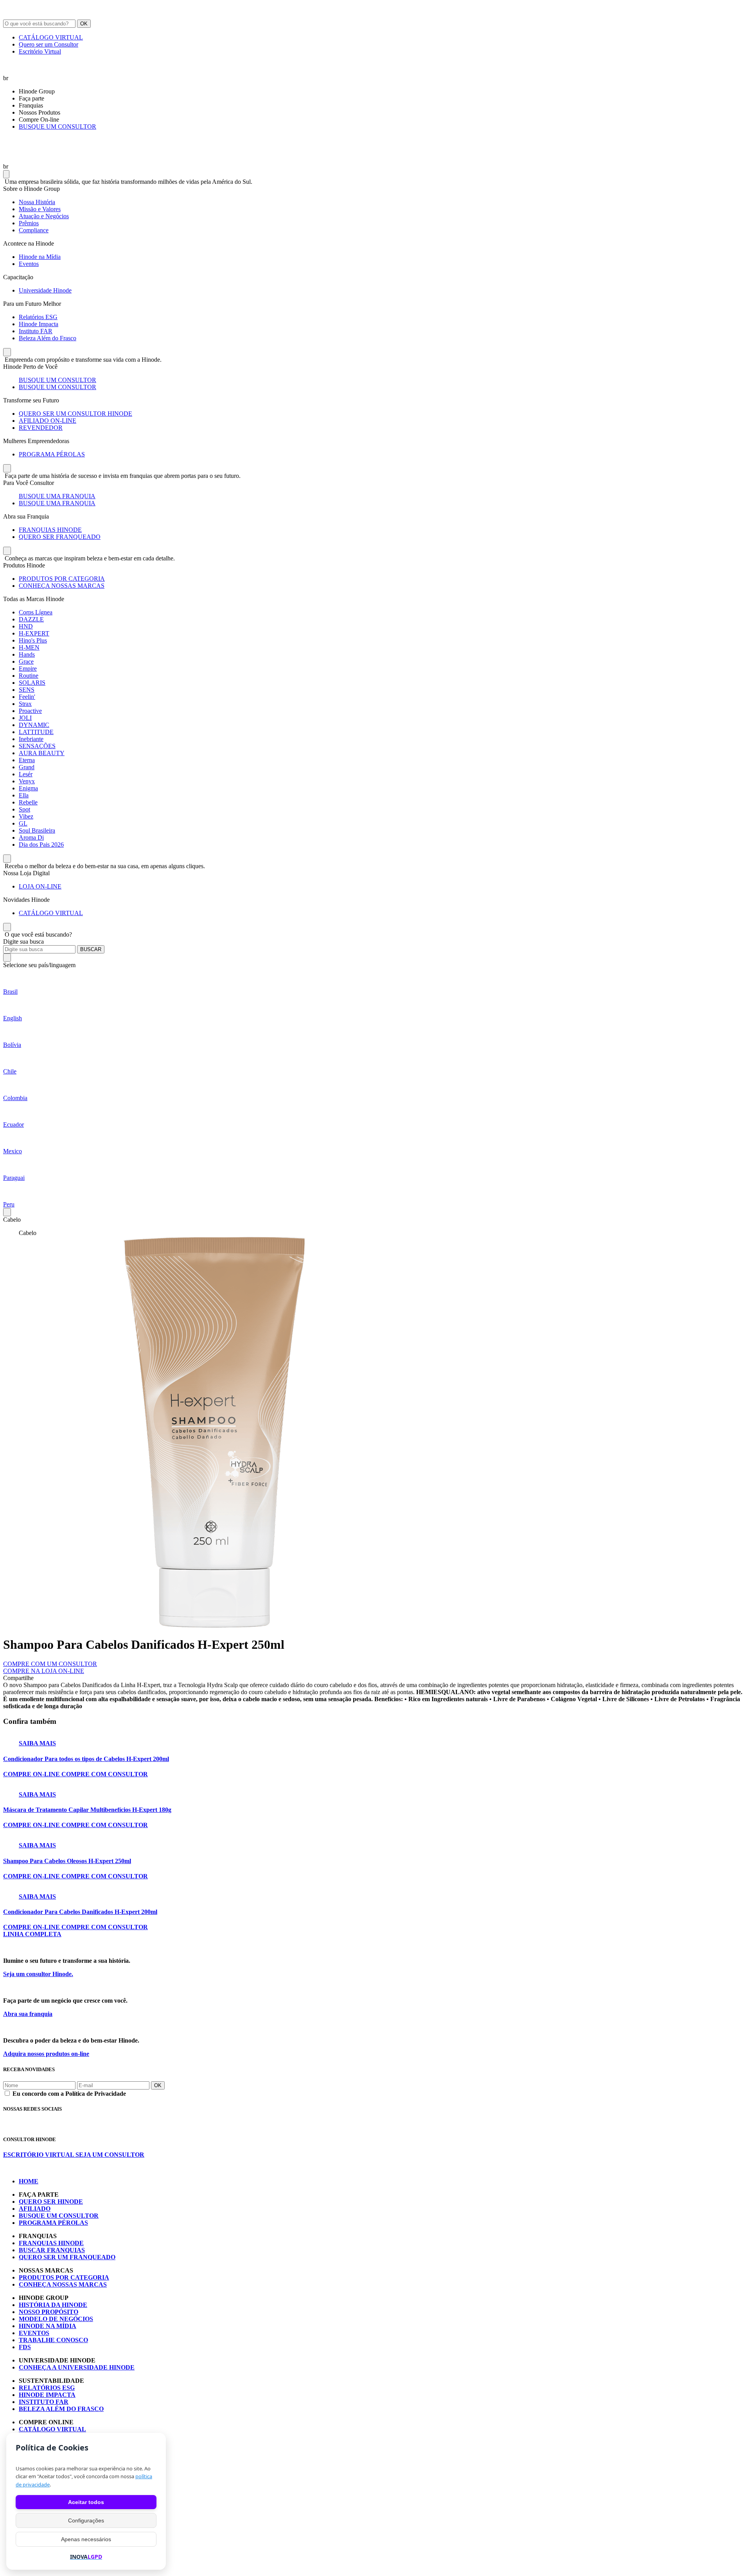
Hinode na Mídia (40, 257)
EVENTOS (34, 2333)
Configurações (86, 2520)
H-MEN (29, 647)
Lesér (26, 774)
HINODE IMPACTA (47, 2395)
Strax (25, 704)
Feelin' (27, 697)
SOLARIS (32, 683)
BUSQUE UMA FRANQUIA (57, 496)
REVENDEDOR (41, 428)
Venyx (27, 781)
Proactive (30, 711)
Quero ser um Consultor (49, 44)
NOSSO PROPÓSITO (49, 2312)
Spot (24, 809)
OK (84, 24)
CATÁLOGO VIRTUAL (51, 37)
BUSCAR (91, 949)
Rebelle (28, 802)
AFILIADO (35, 2209)
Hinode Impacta (39, 324)
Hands (27, 654)
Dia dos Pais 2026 (41, 845)
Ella (24, 795)
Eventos (29, 264)
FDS (25, 2347)
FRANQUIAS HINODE (50, 530)
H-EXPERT (34, 633)
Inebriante (31, 739)
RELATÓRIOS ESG (47, 2388)
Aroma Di (31, 837)
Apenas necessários (86, 2539)
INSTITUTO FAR (44, 2402)
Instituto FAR (36, 331)
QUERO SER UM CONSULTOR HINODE (75, 414)
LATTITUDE (36, 732)
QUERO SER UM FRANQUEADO (67, 2257)
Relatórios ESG (38, 317)
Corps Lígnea (36, 612)
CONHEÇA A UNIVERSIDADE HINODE (77, 2367)
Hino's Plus (33, 640)
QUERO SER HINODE (51, 2202)
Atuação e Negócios (44, 216)
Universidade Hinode (45, 290)
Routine (29, 676)
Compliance (34, 230)
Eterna (27, 760)
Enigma (28, 788)
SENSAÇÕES (37, 746)
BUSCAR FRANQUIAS (52, 2250)
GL (23, 823)
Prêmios (29, 223)
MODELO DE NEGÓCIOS (56, 2319)
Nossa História (37, 202)
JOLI (25, 718)
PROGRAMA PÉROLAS (52, 454)
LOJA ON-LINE (40, 886)
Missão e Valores (40, 209)
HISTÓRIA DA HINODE (53, 2305)
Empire (28, 669)
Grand (27, 767)
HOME (29, 2181)
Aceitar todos (86, 2502)
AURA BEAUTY (42, 753)
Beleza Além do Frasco (48, 338)
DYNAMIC (34, 725)
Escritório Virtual (40, 51)
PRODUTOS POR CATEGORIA (62, 579)
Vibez (26, 816)
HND (26, 626)
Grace (26, 662)
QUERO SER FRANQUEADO (60, 537)
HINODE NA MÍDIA (48, 2326)
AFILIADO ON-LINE (48, 421)
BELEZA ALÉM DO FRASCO (61, 2409)
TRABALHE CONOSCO (53, 2340)
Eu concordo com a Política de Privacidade (69, 2094)
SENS (27, 690)
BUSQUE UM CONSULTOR (57, 127)
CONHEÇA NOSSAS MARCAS (62, 586)
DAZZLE (31, 619)
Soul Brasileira (37, 830)
